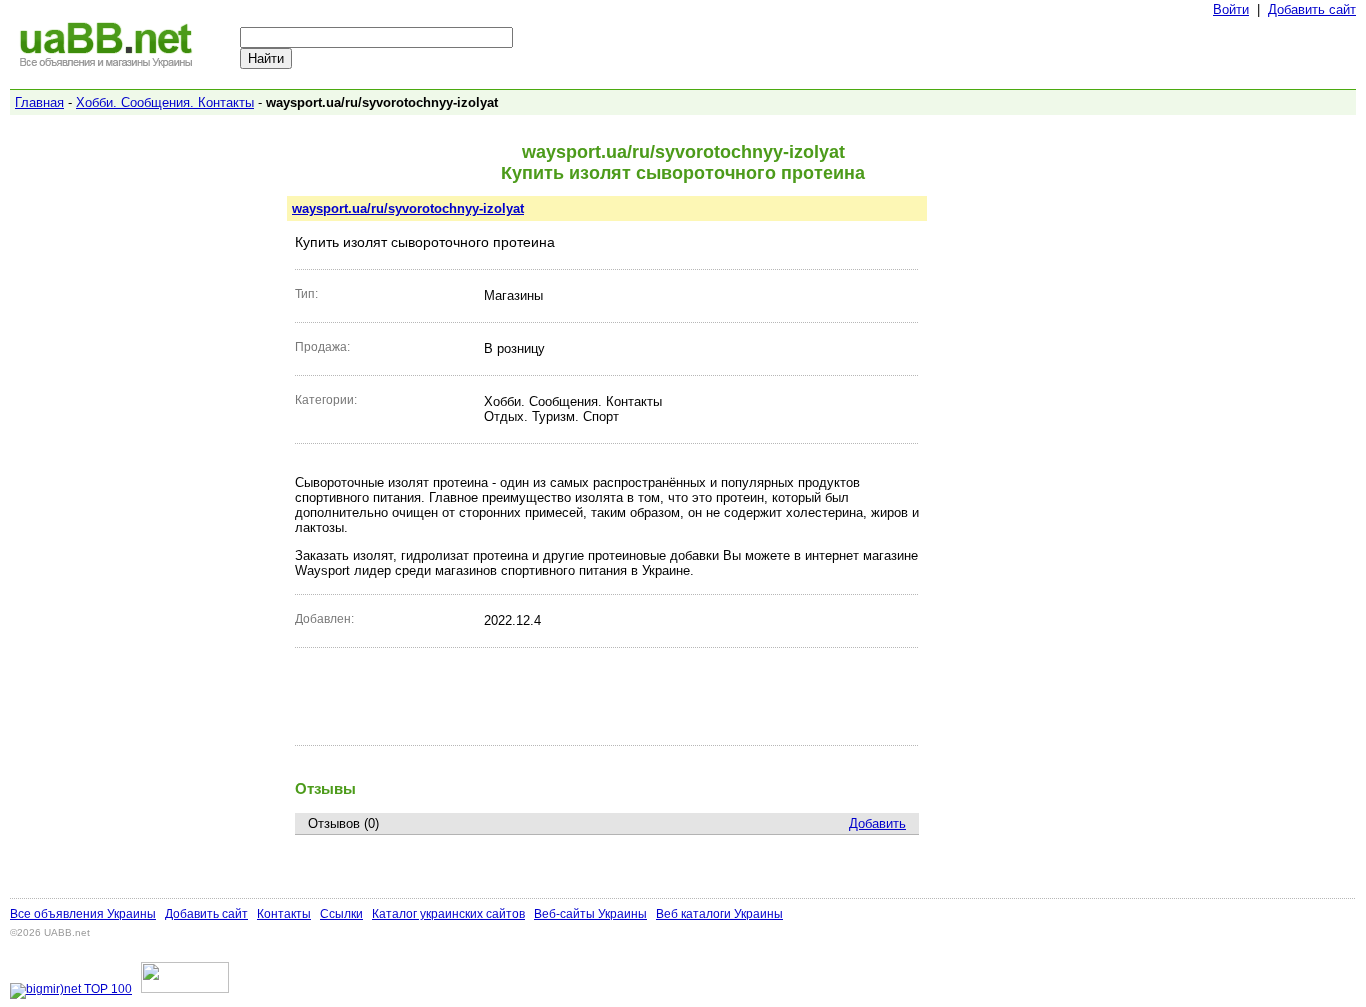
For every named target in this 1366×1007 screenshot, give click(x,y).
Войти (1231, 9)
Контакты (284, 914)
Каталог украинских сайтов (448, 914)
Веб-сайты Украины (590, 914)
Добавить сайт (1312, 9)
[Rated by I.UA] (185, 989)
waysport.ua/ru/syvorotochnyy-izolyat (408, 208)
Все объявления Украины (83, 914)
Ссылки (341, 914)
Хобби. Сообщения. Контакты (165, 102)
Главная (39, 102)
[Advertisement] (607, 696)
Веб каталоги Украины (719, 914)
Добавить (877, 823)
